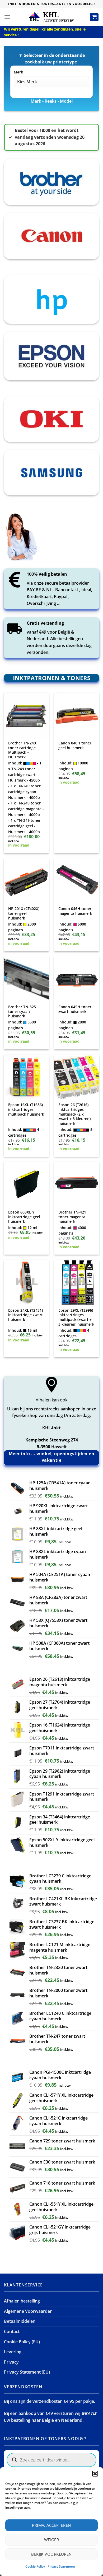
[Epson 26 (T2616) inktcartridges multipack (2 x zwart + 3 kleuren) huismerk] (77, 1077)
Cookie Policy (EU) (22, 2342)
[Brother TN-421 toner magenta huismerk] (77, 1184)
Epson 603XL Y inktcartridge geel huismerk (24, 1217)
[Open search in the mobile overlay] (51, 2460)
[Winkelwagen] (94, 17)
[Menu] (7, 17)
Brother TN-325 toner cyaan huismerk (22, 1011)
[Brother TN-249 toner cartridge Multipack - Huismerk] (26, 715)
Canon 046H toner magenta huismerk (75, 911)
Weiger (52, 2540)
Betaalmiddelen (20, 2321)
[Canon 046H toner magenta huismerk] (77, 881)
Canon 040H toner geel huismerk (75, 745)
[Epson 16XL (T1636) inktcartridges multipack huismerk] (26, 1077)
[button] (95, 2474)
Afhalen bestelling (22, 2301)
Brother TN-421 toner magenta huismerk (72, 1217)
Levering (13, 2352)
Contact (12, 2331)
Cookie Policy (35, 2566)
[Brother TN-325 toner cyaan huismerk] (26, 979)
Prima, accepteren (51, 2525)
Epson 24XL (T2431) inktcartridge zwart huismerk (25, 1315)
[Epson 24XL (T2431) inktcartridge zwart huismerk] (26, 1282)
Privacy (11, 2362)
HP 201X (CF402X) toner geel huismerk (24, 913)
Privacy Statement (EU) (27, 2372)
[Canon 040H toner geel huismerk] (77, 715)
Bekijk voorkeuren (51, 2554)
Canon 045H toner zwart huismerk (75, 1009)
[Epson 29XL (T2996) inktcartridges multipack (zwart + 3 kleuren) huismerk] (77, 1282)
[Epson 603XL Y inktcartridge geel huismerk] (26, 1184)
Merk (18, 72)
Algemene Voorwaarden (28, 2311)
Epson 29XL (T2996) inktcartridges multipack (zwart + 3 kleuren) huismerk (76, 1317)
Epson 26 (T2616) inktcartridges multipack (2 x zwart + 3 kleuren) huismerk (74, 1114)
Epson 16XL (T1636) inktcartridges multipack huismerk (26, 1109)
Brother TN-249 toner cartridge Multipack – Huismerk (22, 750)
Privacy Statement (61, 2566)
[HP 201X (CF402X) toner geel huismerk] (26, 881)
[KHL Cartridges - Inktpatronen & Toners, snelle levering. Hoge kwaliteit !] (51, 17)
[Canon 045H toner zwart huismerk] (77, 979)
